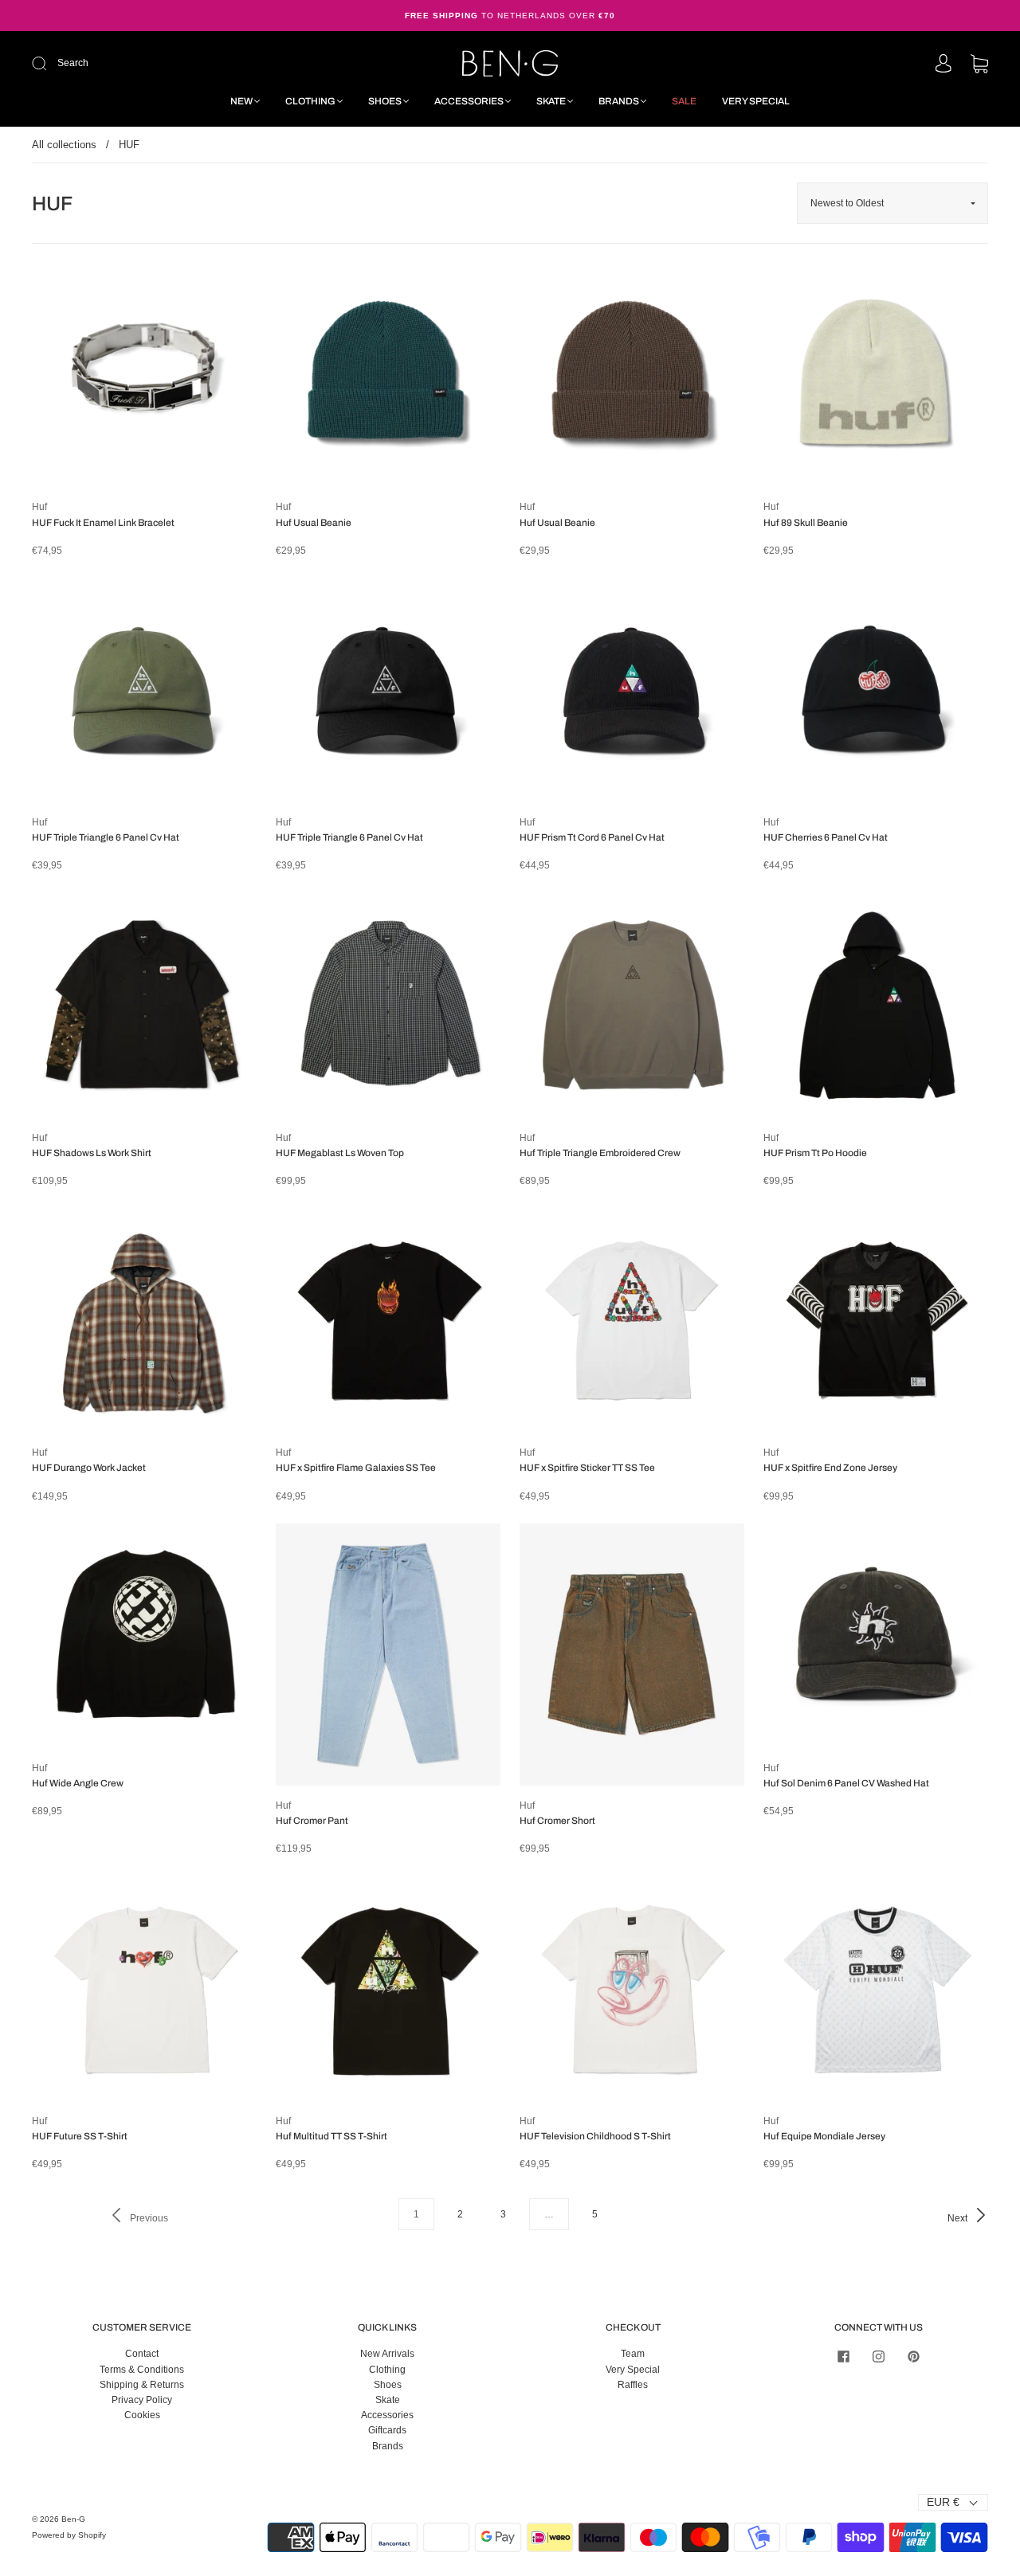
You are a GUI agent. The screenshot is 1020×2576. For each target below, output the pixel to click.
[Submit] (146, 63)
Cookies (142, 2415)
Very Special (756, 101)
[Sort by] (892, 203)
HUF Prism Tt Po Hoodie (815, 1153)
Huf (39, 507)
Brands (619, 101)
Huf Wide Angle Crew (78, 1783)
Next (959, 2218)
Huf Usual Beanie (314, 523)
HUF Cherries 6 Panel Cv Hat (826, 837)
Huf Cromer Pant (312, 1821)
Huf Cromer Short (557, 1821)
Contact (142, 2354)
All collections (64, 145)
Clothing (310, 101)
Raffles (633, 2385)
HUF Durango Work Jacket (89, 1468)
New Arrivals (387, 2354)
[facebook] (843, 2356)
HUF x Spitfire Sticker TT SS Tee (587, 1468)
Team (633, 2354)
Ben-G (73, 2519)
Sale (684, 101)
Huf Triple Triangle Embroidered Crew (600, 1153)
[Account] (943, 65)
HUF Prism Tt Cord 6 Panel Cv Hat (592, 837)
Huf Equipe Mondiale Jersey (824, 2136)
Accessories (469, 101)
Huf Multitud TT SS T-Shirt (331, 2136)
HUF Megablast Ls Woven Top (340, 1153)
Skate (551, 101)
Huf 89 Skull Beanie (806, 523)
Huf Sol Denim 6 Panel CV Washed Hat (846, 1783)
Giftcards (387, 2430)
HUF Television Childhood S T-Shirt (595, 2136)
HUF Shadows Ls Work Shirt (92, 1153)
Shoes (385, 101)
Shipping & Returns (142, 2385)
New (241, 101)
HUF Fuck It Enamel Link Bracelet (103, 523)
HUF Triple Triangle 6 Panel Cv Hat (106, 837)
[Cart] (979, 65)
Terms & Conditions (142, 2370)
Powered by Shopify (69, 2535)
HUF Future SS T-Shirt (80, 2136)
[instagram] (878, 2356)
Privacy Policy (142, 2400)
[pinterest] (913, 2356)
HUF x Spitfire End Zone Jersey (830, 1468)
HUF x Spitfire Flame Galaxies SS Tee (356, 1468)
